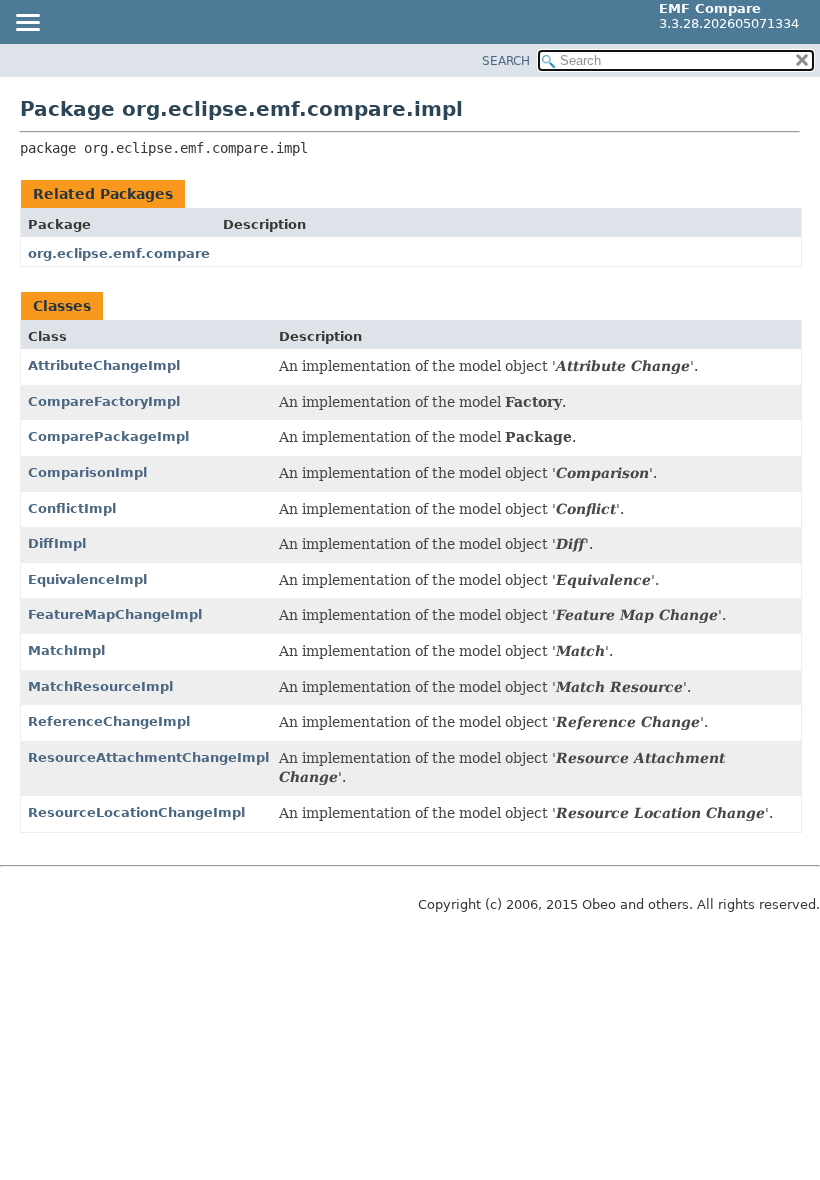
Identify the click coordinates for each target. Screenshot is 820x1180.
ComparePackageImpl (108, 436)
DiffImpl (57, 543)
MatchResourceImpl (100, 686)
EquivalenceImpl (87, 579)
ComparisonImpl (87, 472)
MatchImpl (66, 650)
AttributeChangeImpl (104, 365)
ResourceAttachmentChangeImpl (148, 757)
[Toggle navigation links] (27, 24)
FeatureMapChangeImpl (115, 614)
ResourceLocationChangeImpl (136, 812)
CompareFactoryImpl (104, 401)
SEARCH (506, 61)
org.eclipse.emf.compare (119, 253)
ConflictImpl (72, 508)
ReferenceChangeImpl (109, 721)
